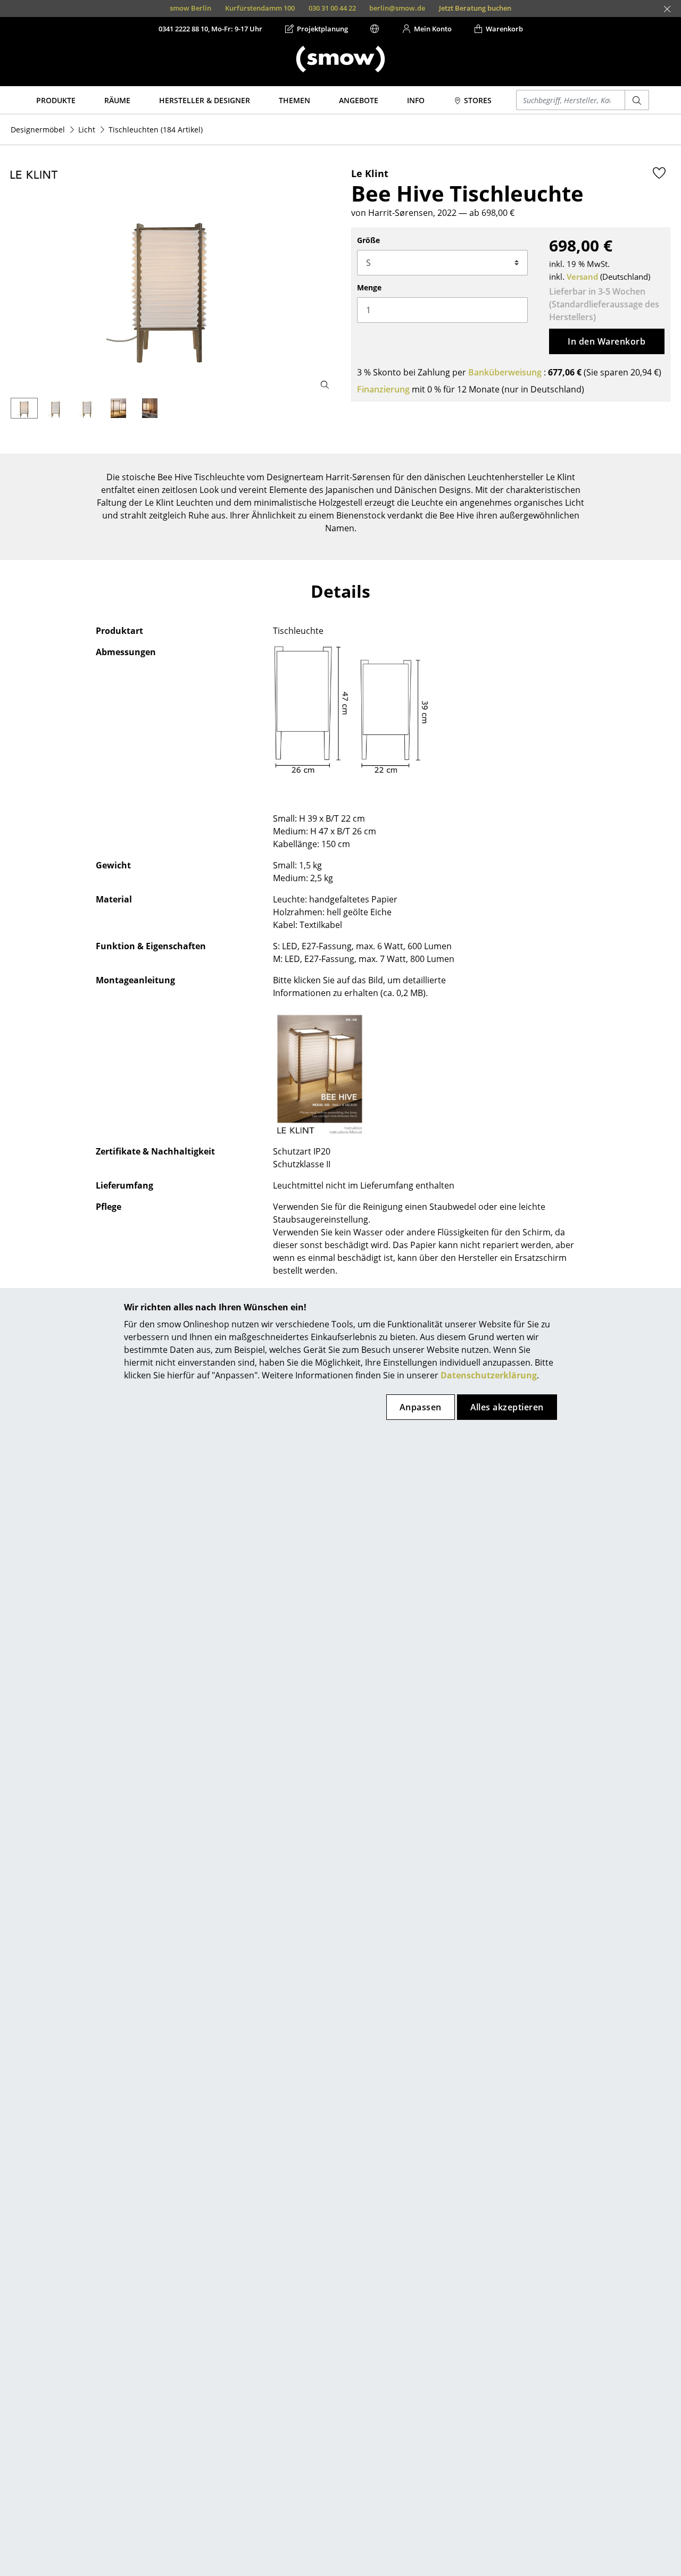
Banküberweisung (505, 372)
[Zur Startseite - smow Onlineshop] (340, 59)
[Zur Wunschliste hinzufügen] (659, 173)
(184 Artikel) (156, 129)
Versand (582, 277)
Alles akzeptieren (507, 1407)
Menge (369, 287)
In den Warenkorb (607, 341)
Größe (368, 240)
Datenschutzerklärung (489, 1375)
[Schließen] (667, 9)
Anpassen (421, 1407)
